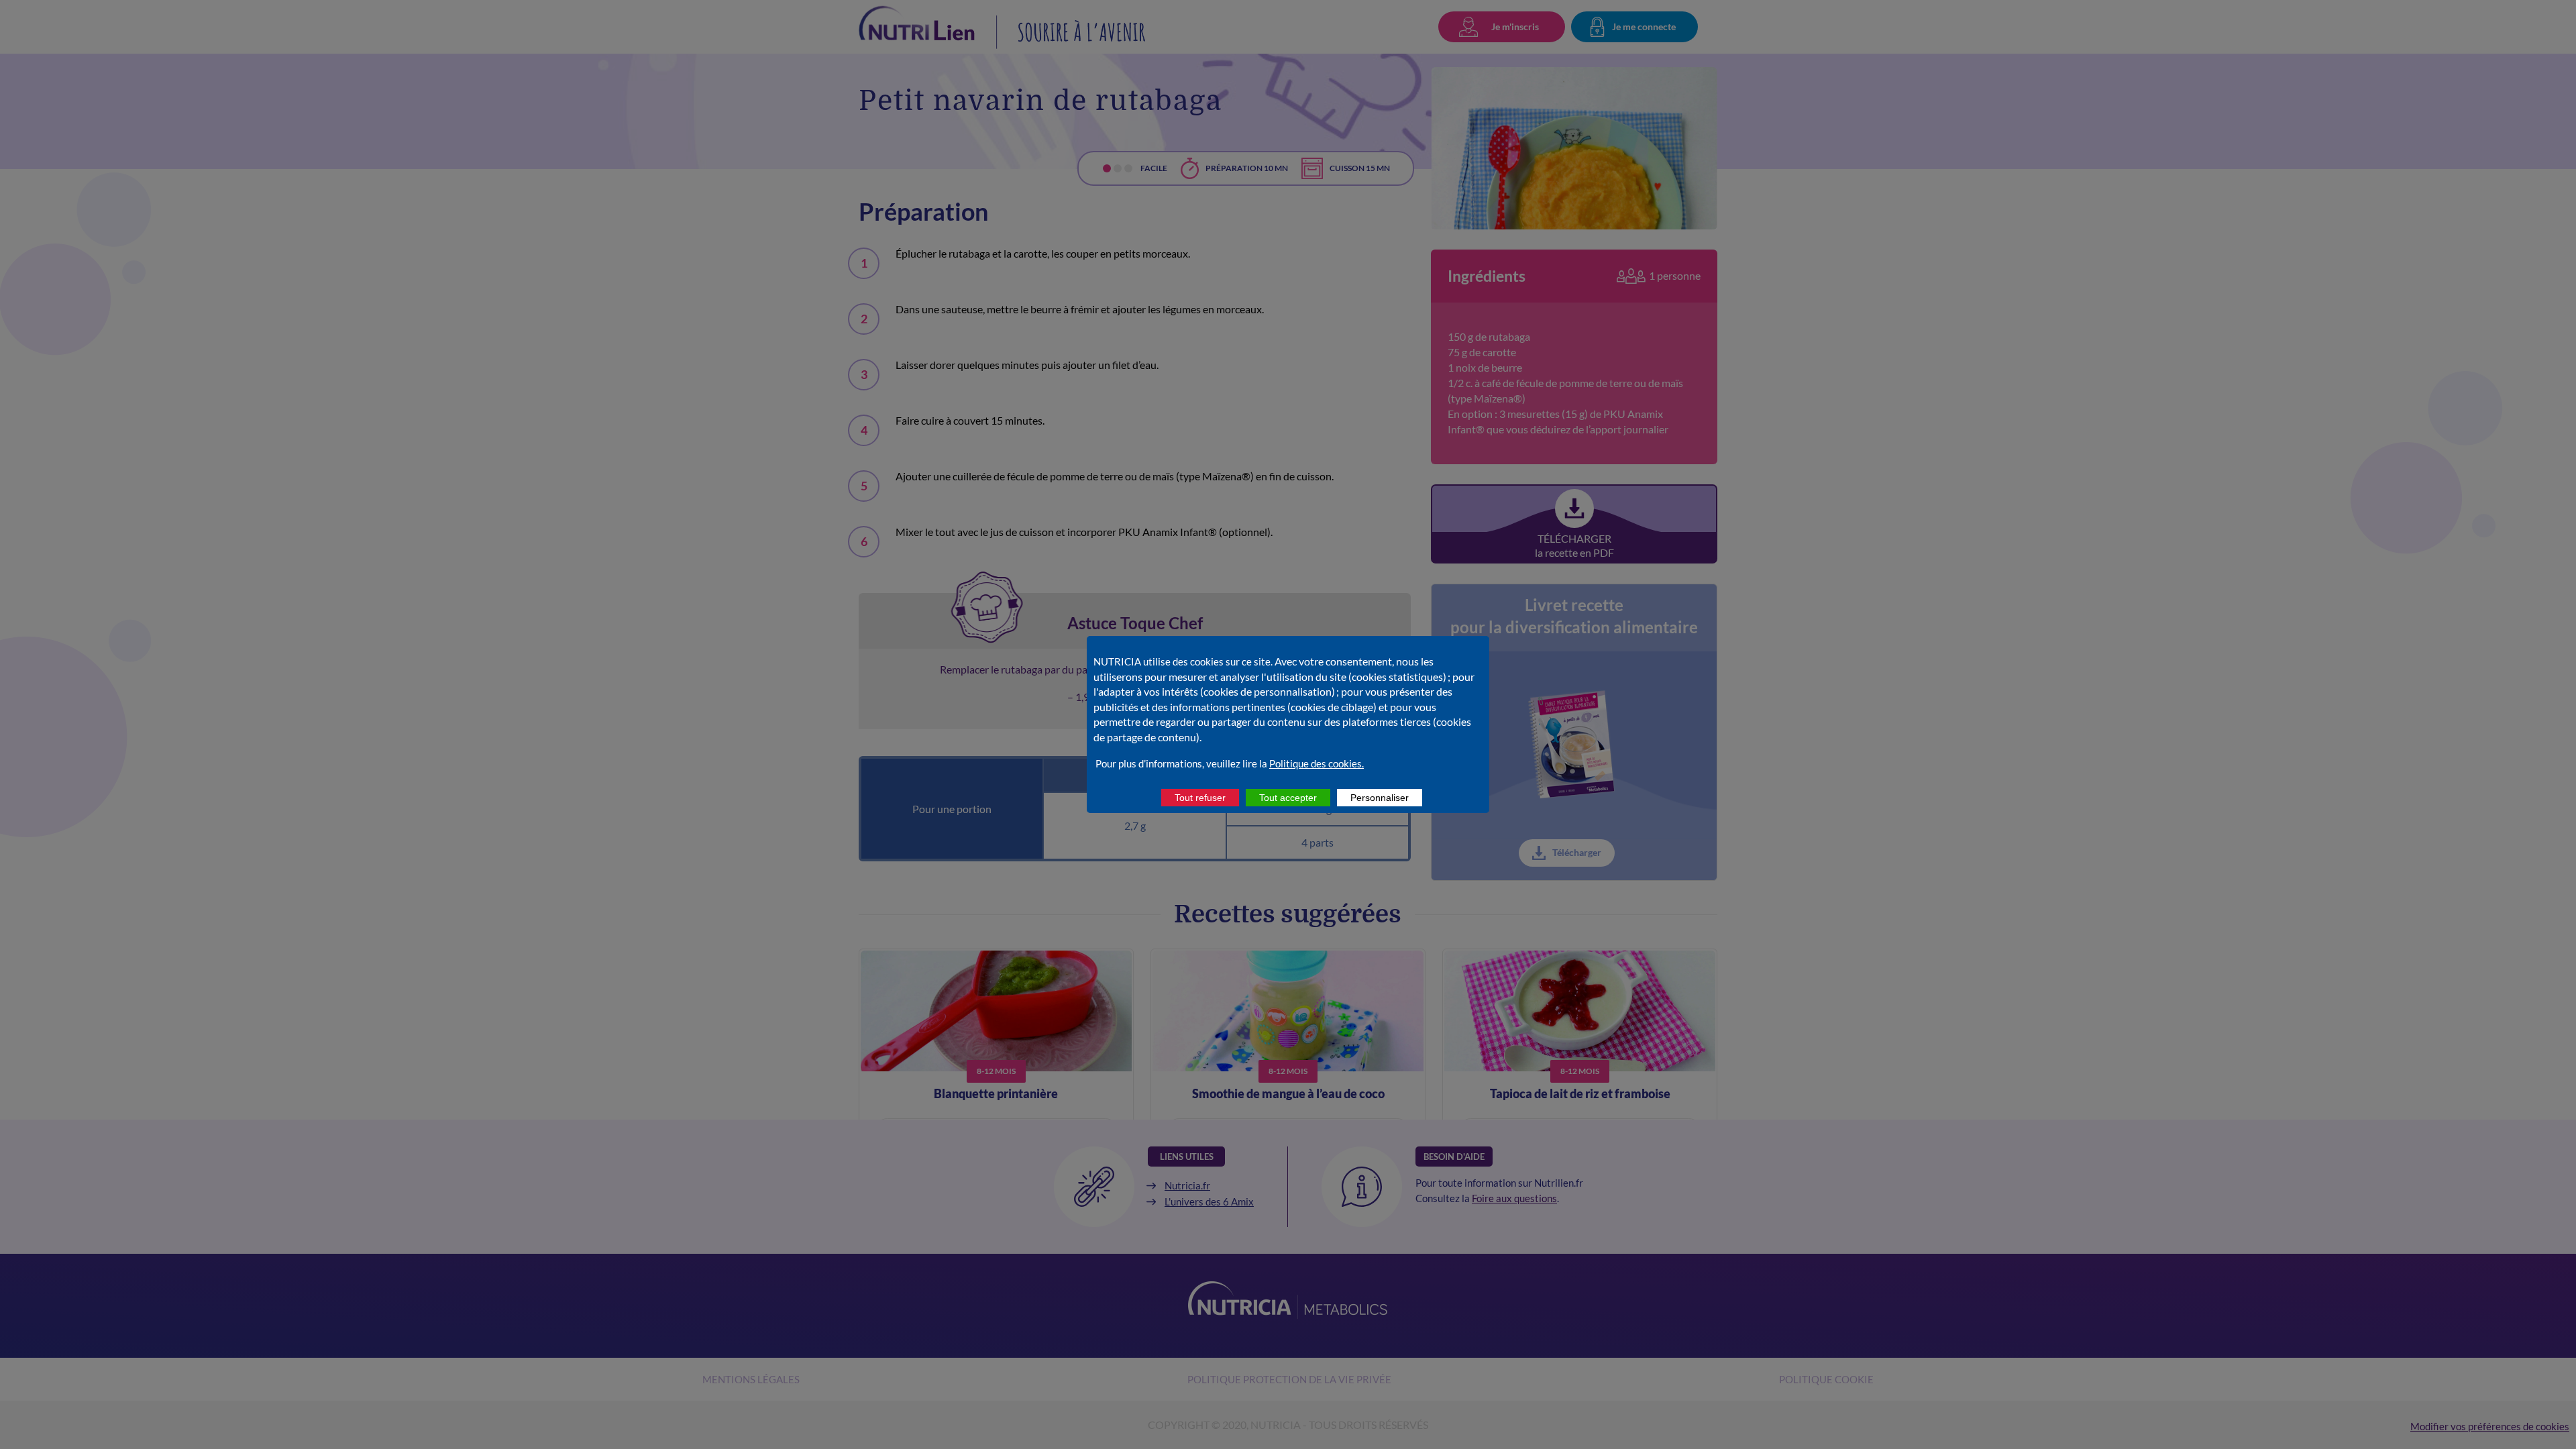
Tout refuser (1200, 798)
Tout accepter (1288, 798)
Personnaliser (1380, 798)
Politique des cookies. (1317, 763)
